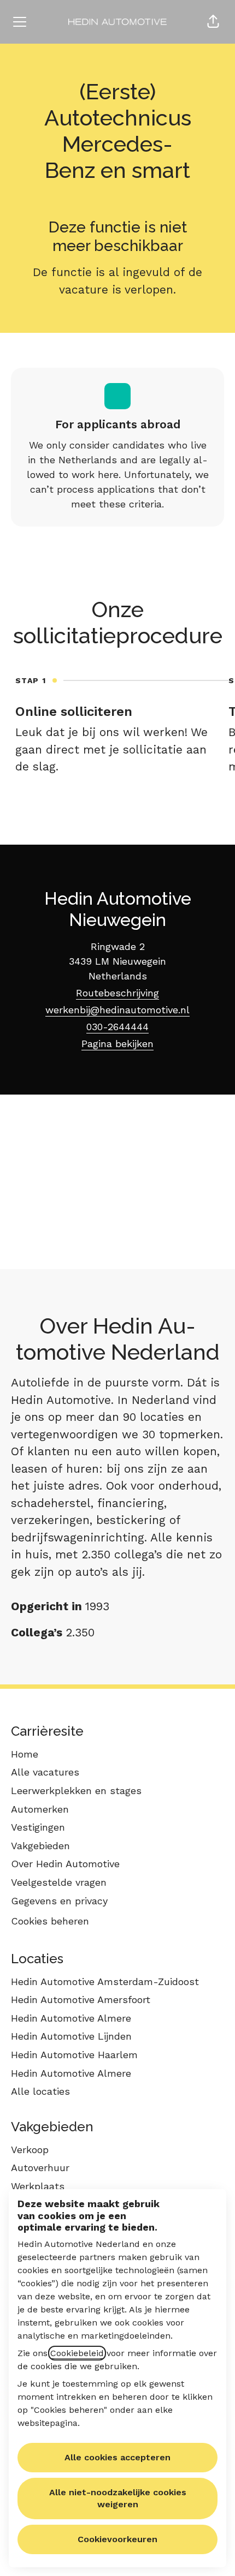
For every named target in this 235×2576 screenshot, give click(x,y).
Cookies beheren (50, 1921)
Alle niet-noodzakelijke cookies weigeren (118, 2498)
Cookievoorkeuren (117, 2539)
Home (25, 1754)
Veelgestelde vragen (59, 1882)
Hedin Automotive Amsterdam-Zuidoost (105, 1982)
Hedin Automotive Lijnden (71, 2036)
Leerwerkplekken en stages (76, 1791)
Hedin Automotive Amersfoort (81, 2000)
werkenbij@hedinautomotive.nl (117, 1010)
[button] (213, 22)
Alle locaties (40, 2091)
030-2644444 (117, 1027)
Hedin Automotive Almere (71, 2018)
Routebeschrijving (117, 993)
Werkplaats (38, 2186)
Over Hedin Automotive (65, 1864)
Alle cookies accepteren (117, 2457)
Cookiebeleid (77, 2353)
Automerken (40, 1809)
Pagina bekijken (117, 1044)
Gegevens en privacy (59, 1901)
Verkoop (30, 2150)
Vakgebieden (40, 1846)
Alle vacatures (45, 1772)
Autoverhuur (40, 2168)
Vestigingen (38, 1827)
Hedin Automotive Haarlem (74, 2055)
